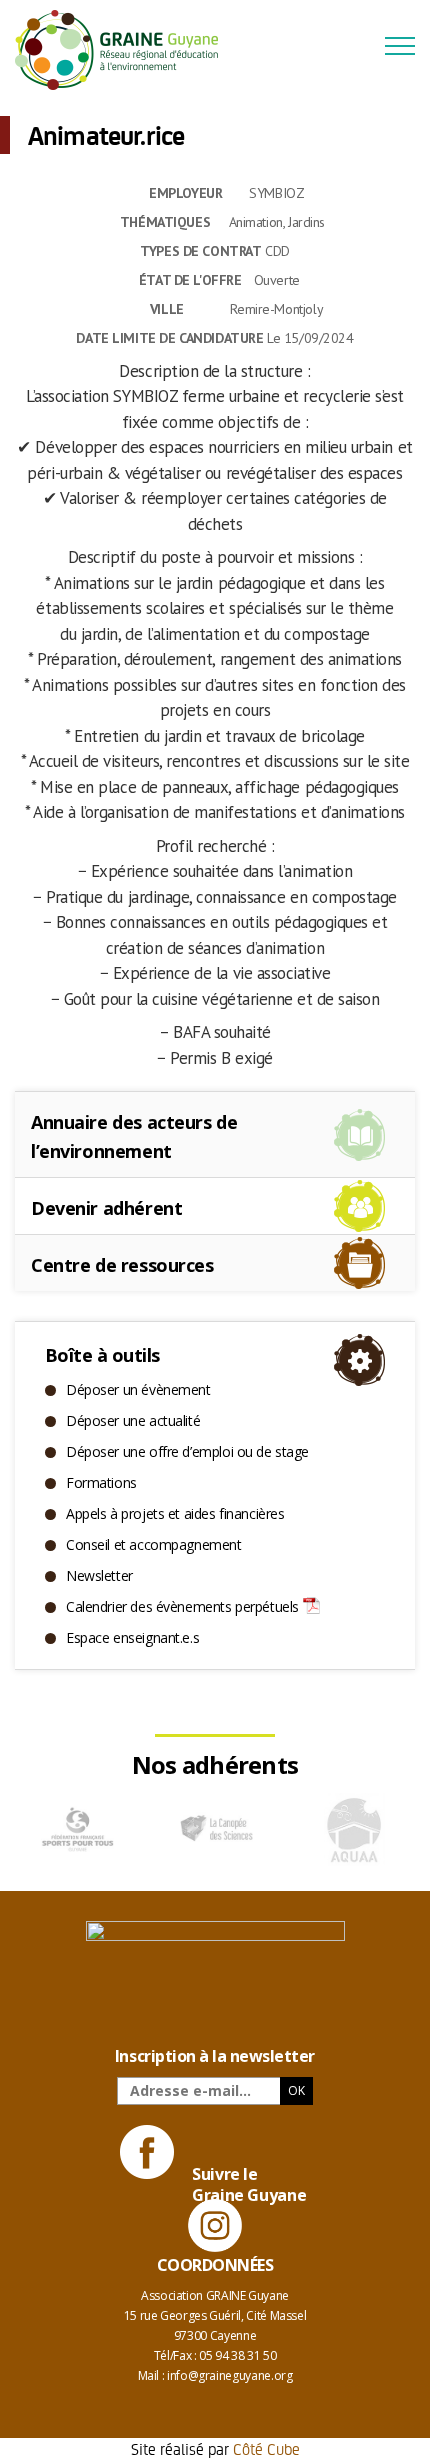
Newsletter (99, 1575)
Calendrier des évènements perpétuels (182, 1606)
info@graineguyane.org (229, 2375)
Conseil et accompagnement (154, 1544)
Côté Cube (266, 2448)
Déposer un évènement (138, 1389)
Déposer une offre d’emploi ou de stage (187, 1451)
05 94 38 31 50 (237, 2355)
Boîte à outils (102, 1355)
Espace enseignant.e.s (132, 1637)
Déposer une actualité (133, 1420)
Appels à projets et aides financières (175, 1513)
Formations (101, 1482)
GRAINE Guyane (125, 50)
